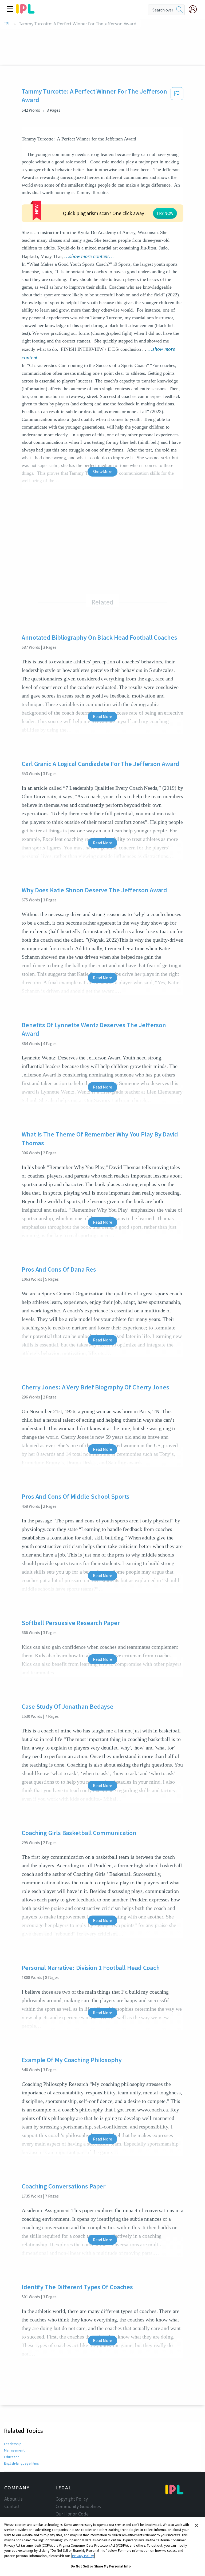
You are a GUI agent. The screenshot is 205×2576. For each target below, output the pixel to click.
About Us (13, 2499)
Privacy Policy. (83, 2556)
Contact (12, 2506)
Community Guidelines (78, 2506)
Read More (102, 716)
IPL (7, 24)
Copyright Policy (72, 2499)
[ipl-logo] (25, 12)
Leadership (13, 2444)
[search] (179, 10)
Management (14, 2450)
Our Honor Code (72, 2514)
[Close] (196, 2525)
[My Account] (195, 9)
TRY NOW (165, 213)
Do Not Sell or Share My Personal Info (101, 2566)
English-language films (21, 2463)
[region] (102, 2546)
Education (12, 2457)
